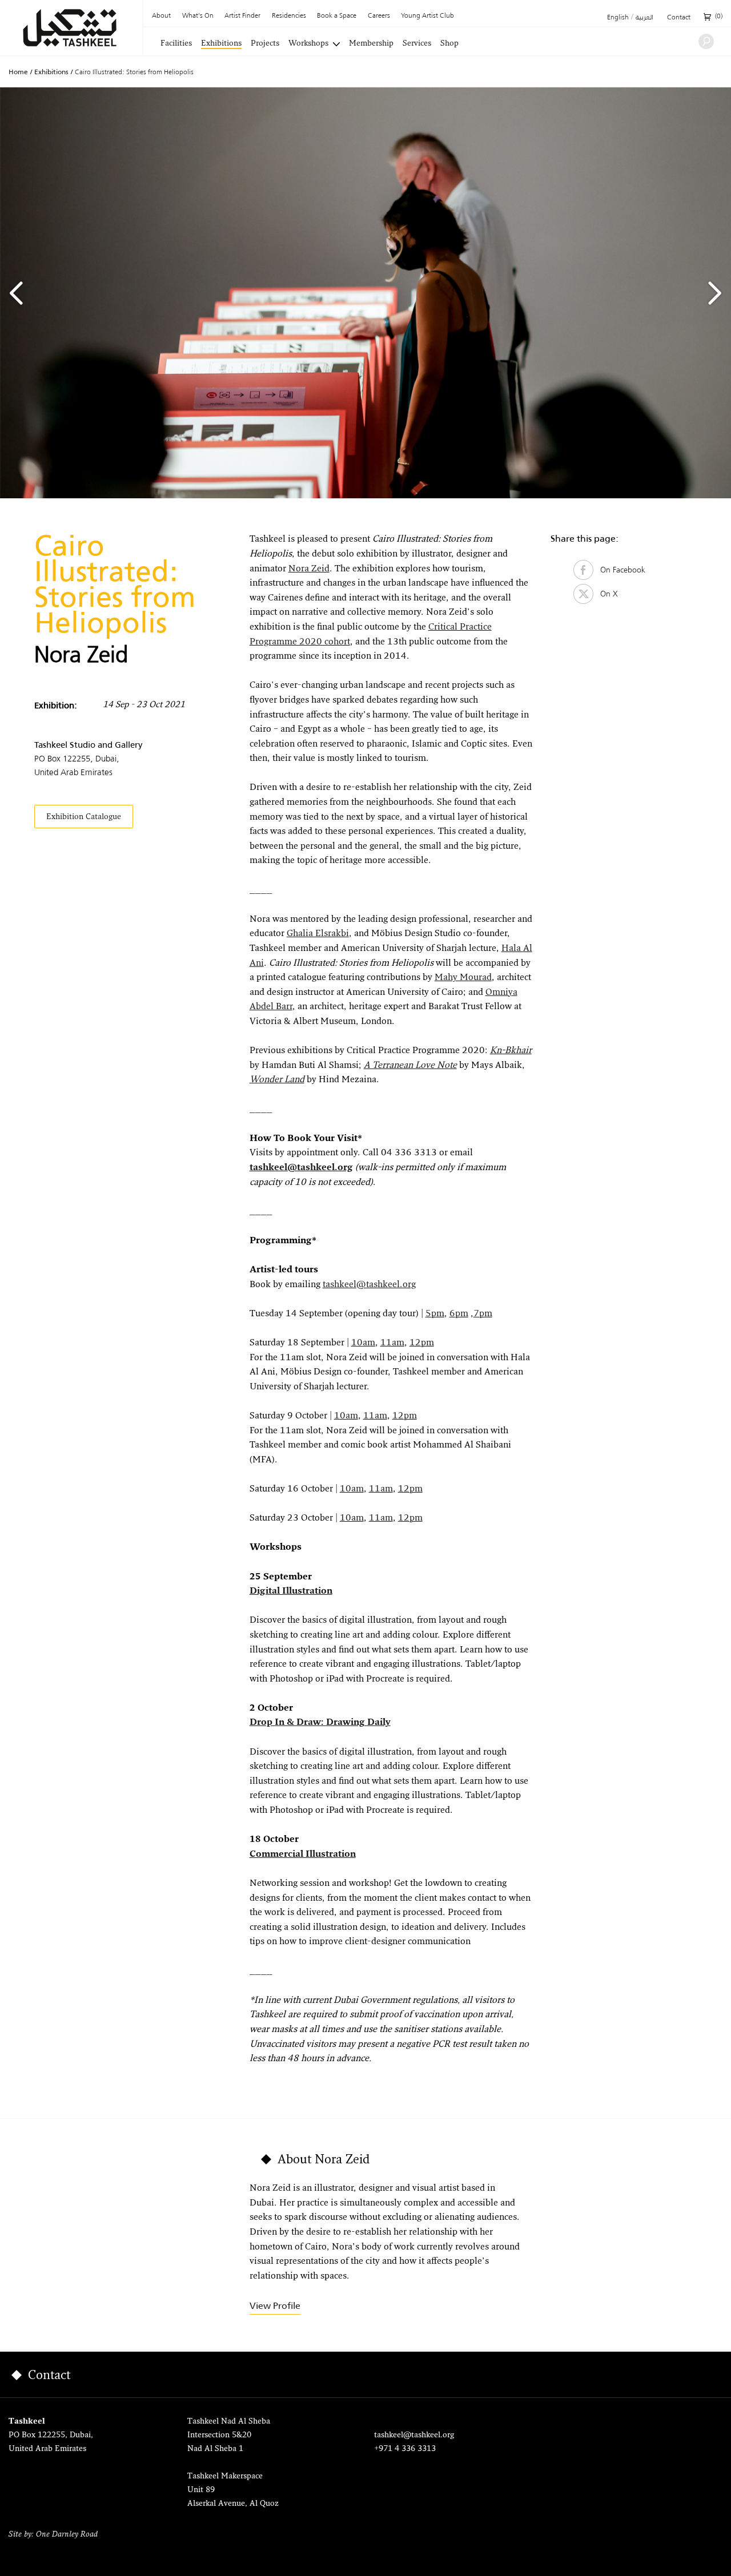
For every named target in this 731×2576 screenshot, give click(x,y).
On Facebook (619, 570)
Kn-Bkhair (511, 1051)
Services (417, 44)
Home (18, 72)
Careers (379, 16)
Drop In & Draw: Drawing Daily (320, 1723)
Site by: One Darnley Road (53, 2535)
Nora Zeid (309, 569)
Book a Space (337, 16)
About (161, 16)
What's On (198, 16)
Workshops (308, 44)
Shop (449, 44)
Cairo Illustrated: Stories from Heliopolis (134, 72)
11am (392, 1343)
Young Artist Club (427, 16)
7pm (483, 1314)
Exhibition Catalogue (84, 817)
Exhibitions (221, 44)
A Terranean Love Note (410, 1066)
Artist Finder (242, 16)
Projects (265, 44)
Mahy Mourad (463, 978)
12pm (422, 1343)
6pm (459, 1314)
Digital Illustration (291, 1591)
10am (363, 1343)
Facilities (176, 44)
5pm (435, 1314)
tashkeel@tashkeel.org (301, 1168)
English (618, 18)
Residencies (289, 16)
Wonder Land (277, 1080)
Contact (679, 18)
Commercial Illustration (303, 1855)
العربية (644, 18)
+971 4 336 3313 (405, 2449)
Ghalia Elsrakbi (318, 934)
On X (606, 594)
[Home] (71, 28)
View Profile (275, 2306)
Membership (371, 44)
